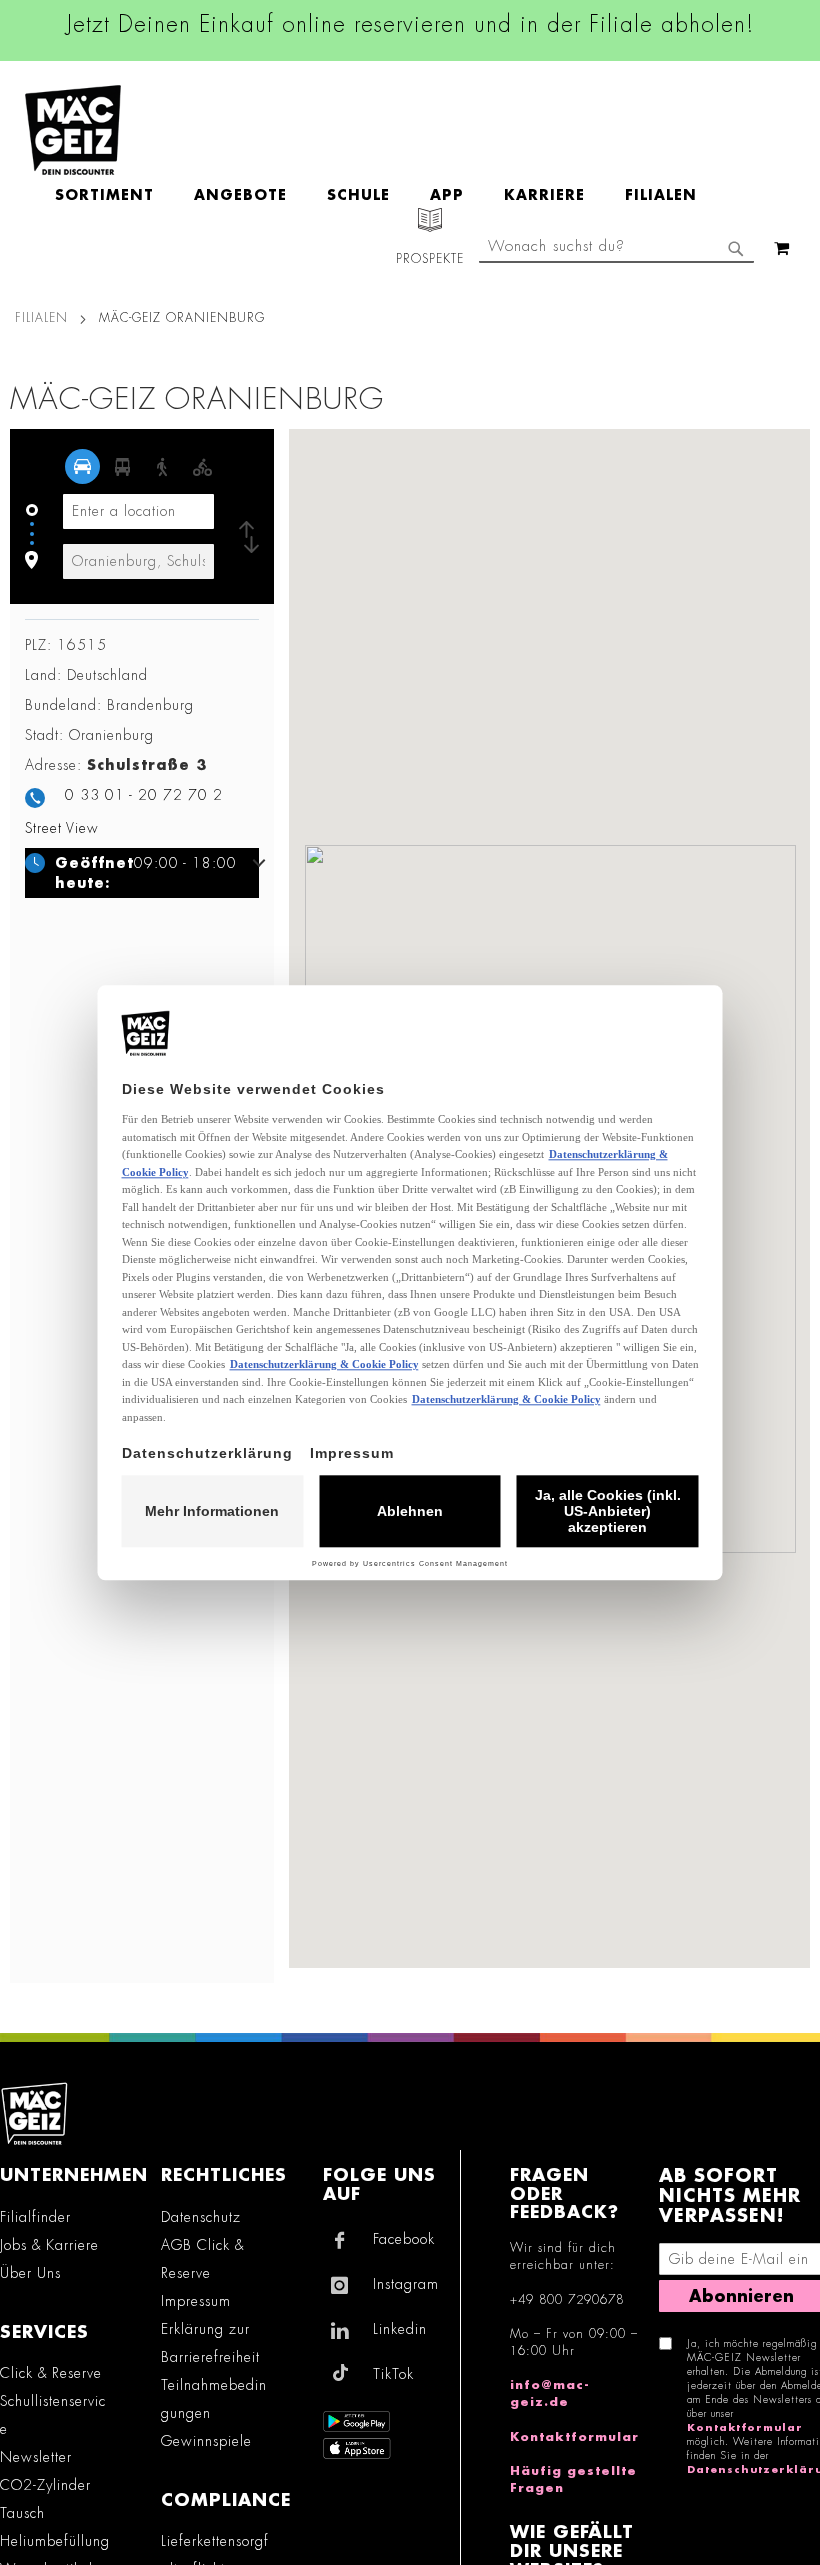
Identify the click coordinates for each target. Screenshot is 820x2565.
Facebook (404, 2239)
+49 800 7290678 (567, 2300)
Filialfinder (35, 2217)
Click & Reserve (51, 2373)
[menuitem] (114, 195)
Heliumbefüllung (55, 2541)
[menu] (386, 195)
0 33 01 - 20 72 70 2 (144, 795)
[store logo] (73, 130)
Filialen (41, 318)
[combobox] (616, 248)
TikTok (393, 2374)
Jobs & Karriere (49, 2245)
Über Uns (30, 2273)
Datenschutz (201, 2217)
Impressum (196, 2301)
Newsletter (36, 2457)
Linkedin (400, 2329)
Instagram (406, 2284)
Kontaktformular (574, 2437)
